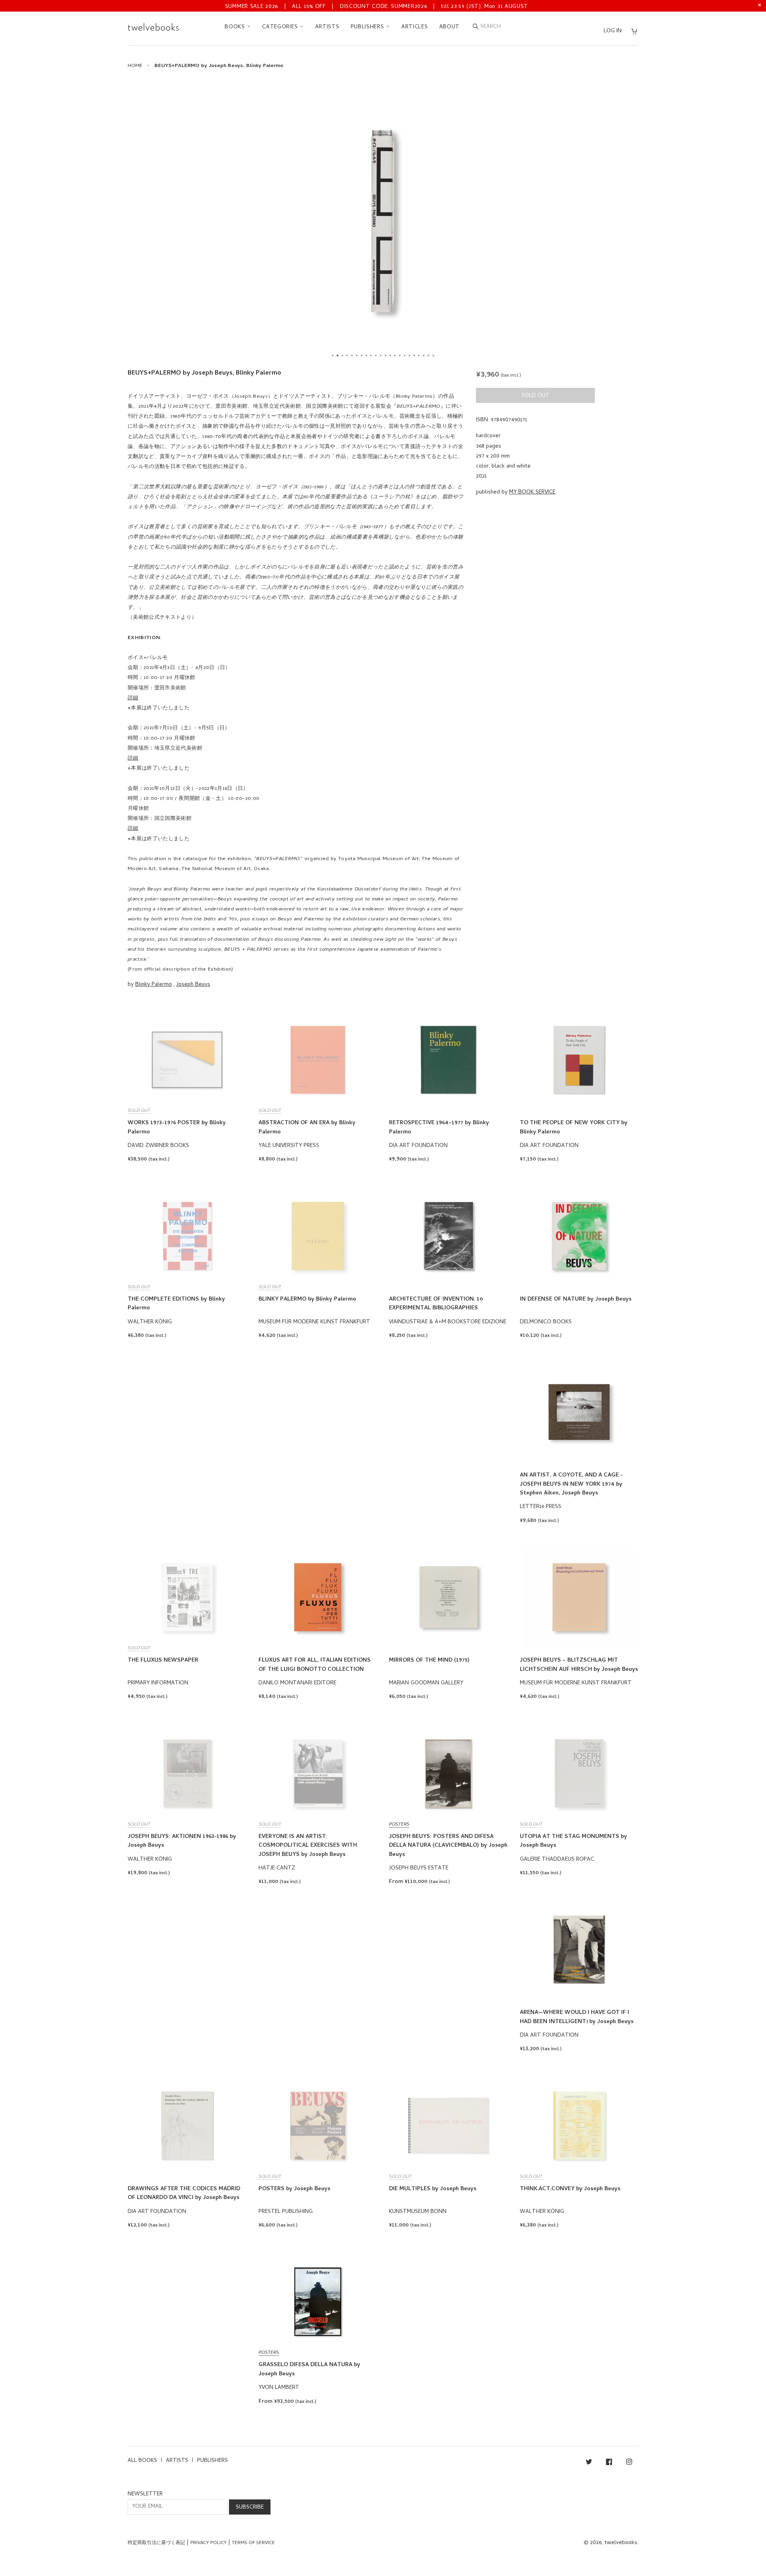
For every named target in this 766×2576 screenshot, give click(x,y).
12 (385, 355)
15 (400, 355)
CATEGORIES (281, 27)
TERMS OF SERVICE (253, 2543)
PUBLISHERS (368, 27)
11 (381, 355)
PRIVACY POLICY (208, 2543)
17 (409, 355)
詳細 (133, 698)
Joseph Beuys (193, 985)
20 (424, 355)
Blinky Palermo (154, 985)
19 (419, 355)
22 (433, 355)
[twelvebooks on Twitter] (589, 2463)
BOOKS (236, 27)
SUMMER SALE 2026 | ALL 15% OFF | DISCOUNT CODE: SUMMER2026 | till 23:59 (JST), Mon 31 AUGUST (377, 7)
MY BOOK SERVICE (532, 492)
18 (414, 355)
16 (405, 355)
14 (395, 355)
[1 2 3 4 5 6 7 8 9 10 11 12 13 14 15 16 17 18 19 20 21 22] (383, 221)
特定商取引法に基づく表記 (156, 2543)
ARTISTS (327, 27)
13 (390, 355)
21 (428, 355)
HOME (135, 66)
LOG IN (613, 31)
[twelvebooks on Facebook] (609, 2463)
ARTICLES (415, 27)
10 (376, 355)
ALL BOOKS (142, 2461)
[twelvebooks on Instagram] (629, 2463)
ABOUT (450, 27)
